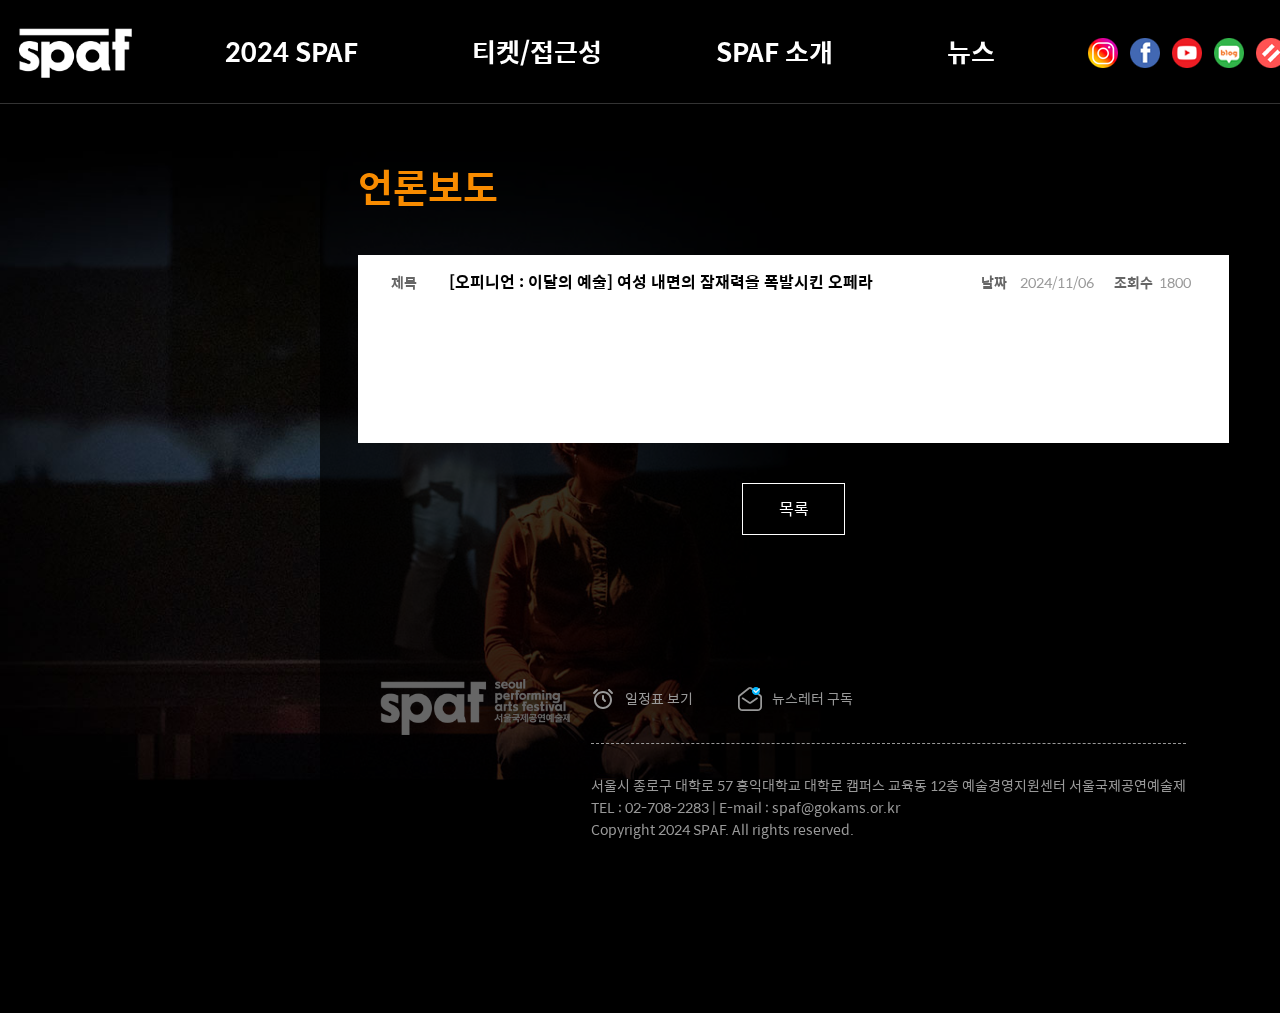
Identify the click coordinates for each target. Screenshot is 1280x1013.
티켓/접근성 (537, 51)
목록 (794, 508)
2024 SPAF (291, 51)
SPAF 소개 (774, 51)
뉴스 (971, 51)
